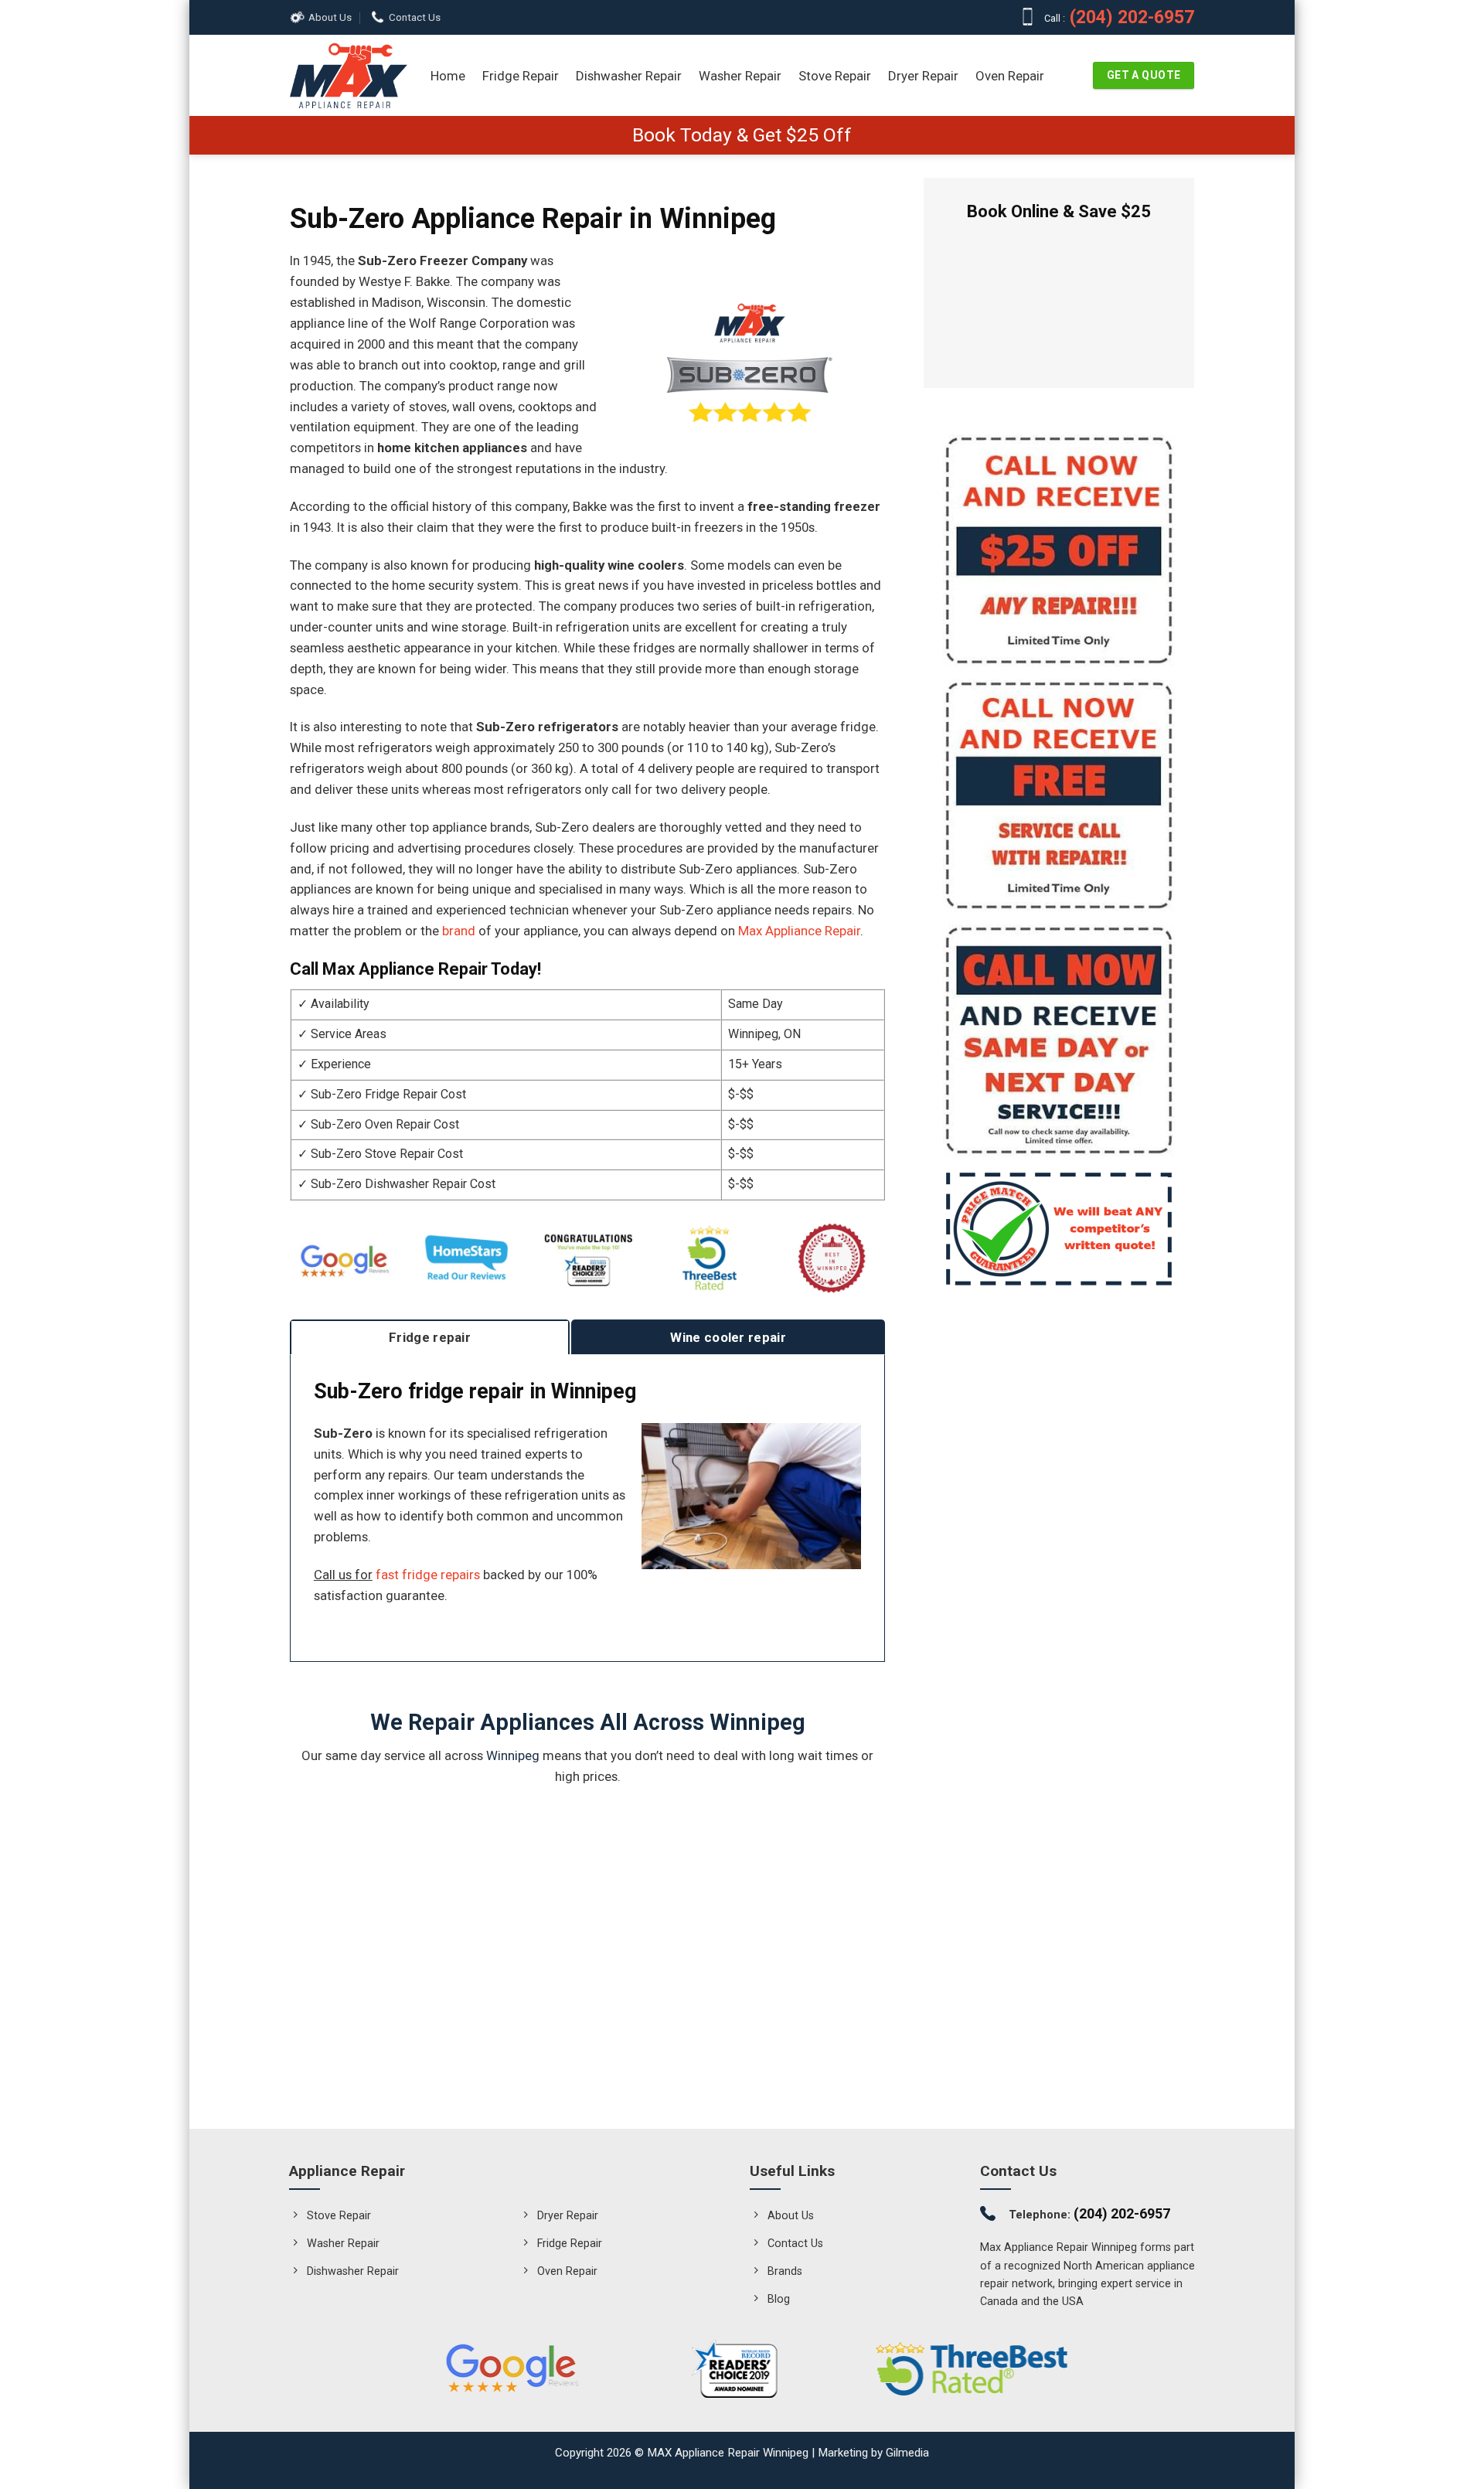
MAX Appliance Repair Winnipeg (728, 2453)
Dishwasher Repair (629, 76)
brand (459, 931)
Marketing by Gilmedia (873, 2453)
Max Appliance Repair (799, 931)
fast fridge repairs (428, 1575)
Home (448, 76)
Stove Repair (835, 76)
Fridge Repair (521, 76)
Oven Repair (1010, 76)
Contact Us (415, 17)
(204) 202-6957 (1131, 17)
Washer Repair (740, 76)
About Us (330, 17)
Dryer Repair (923, 76)
